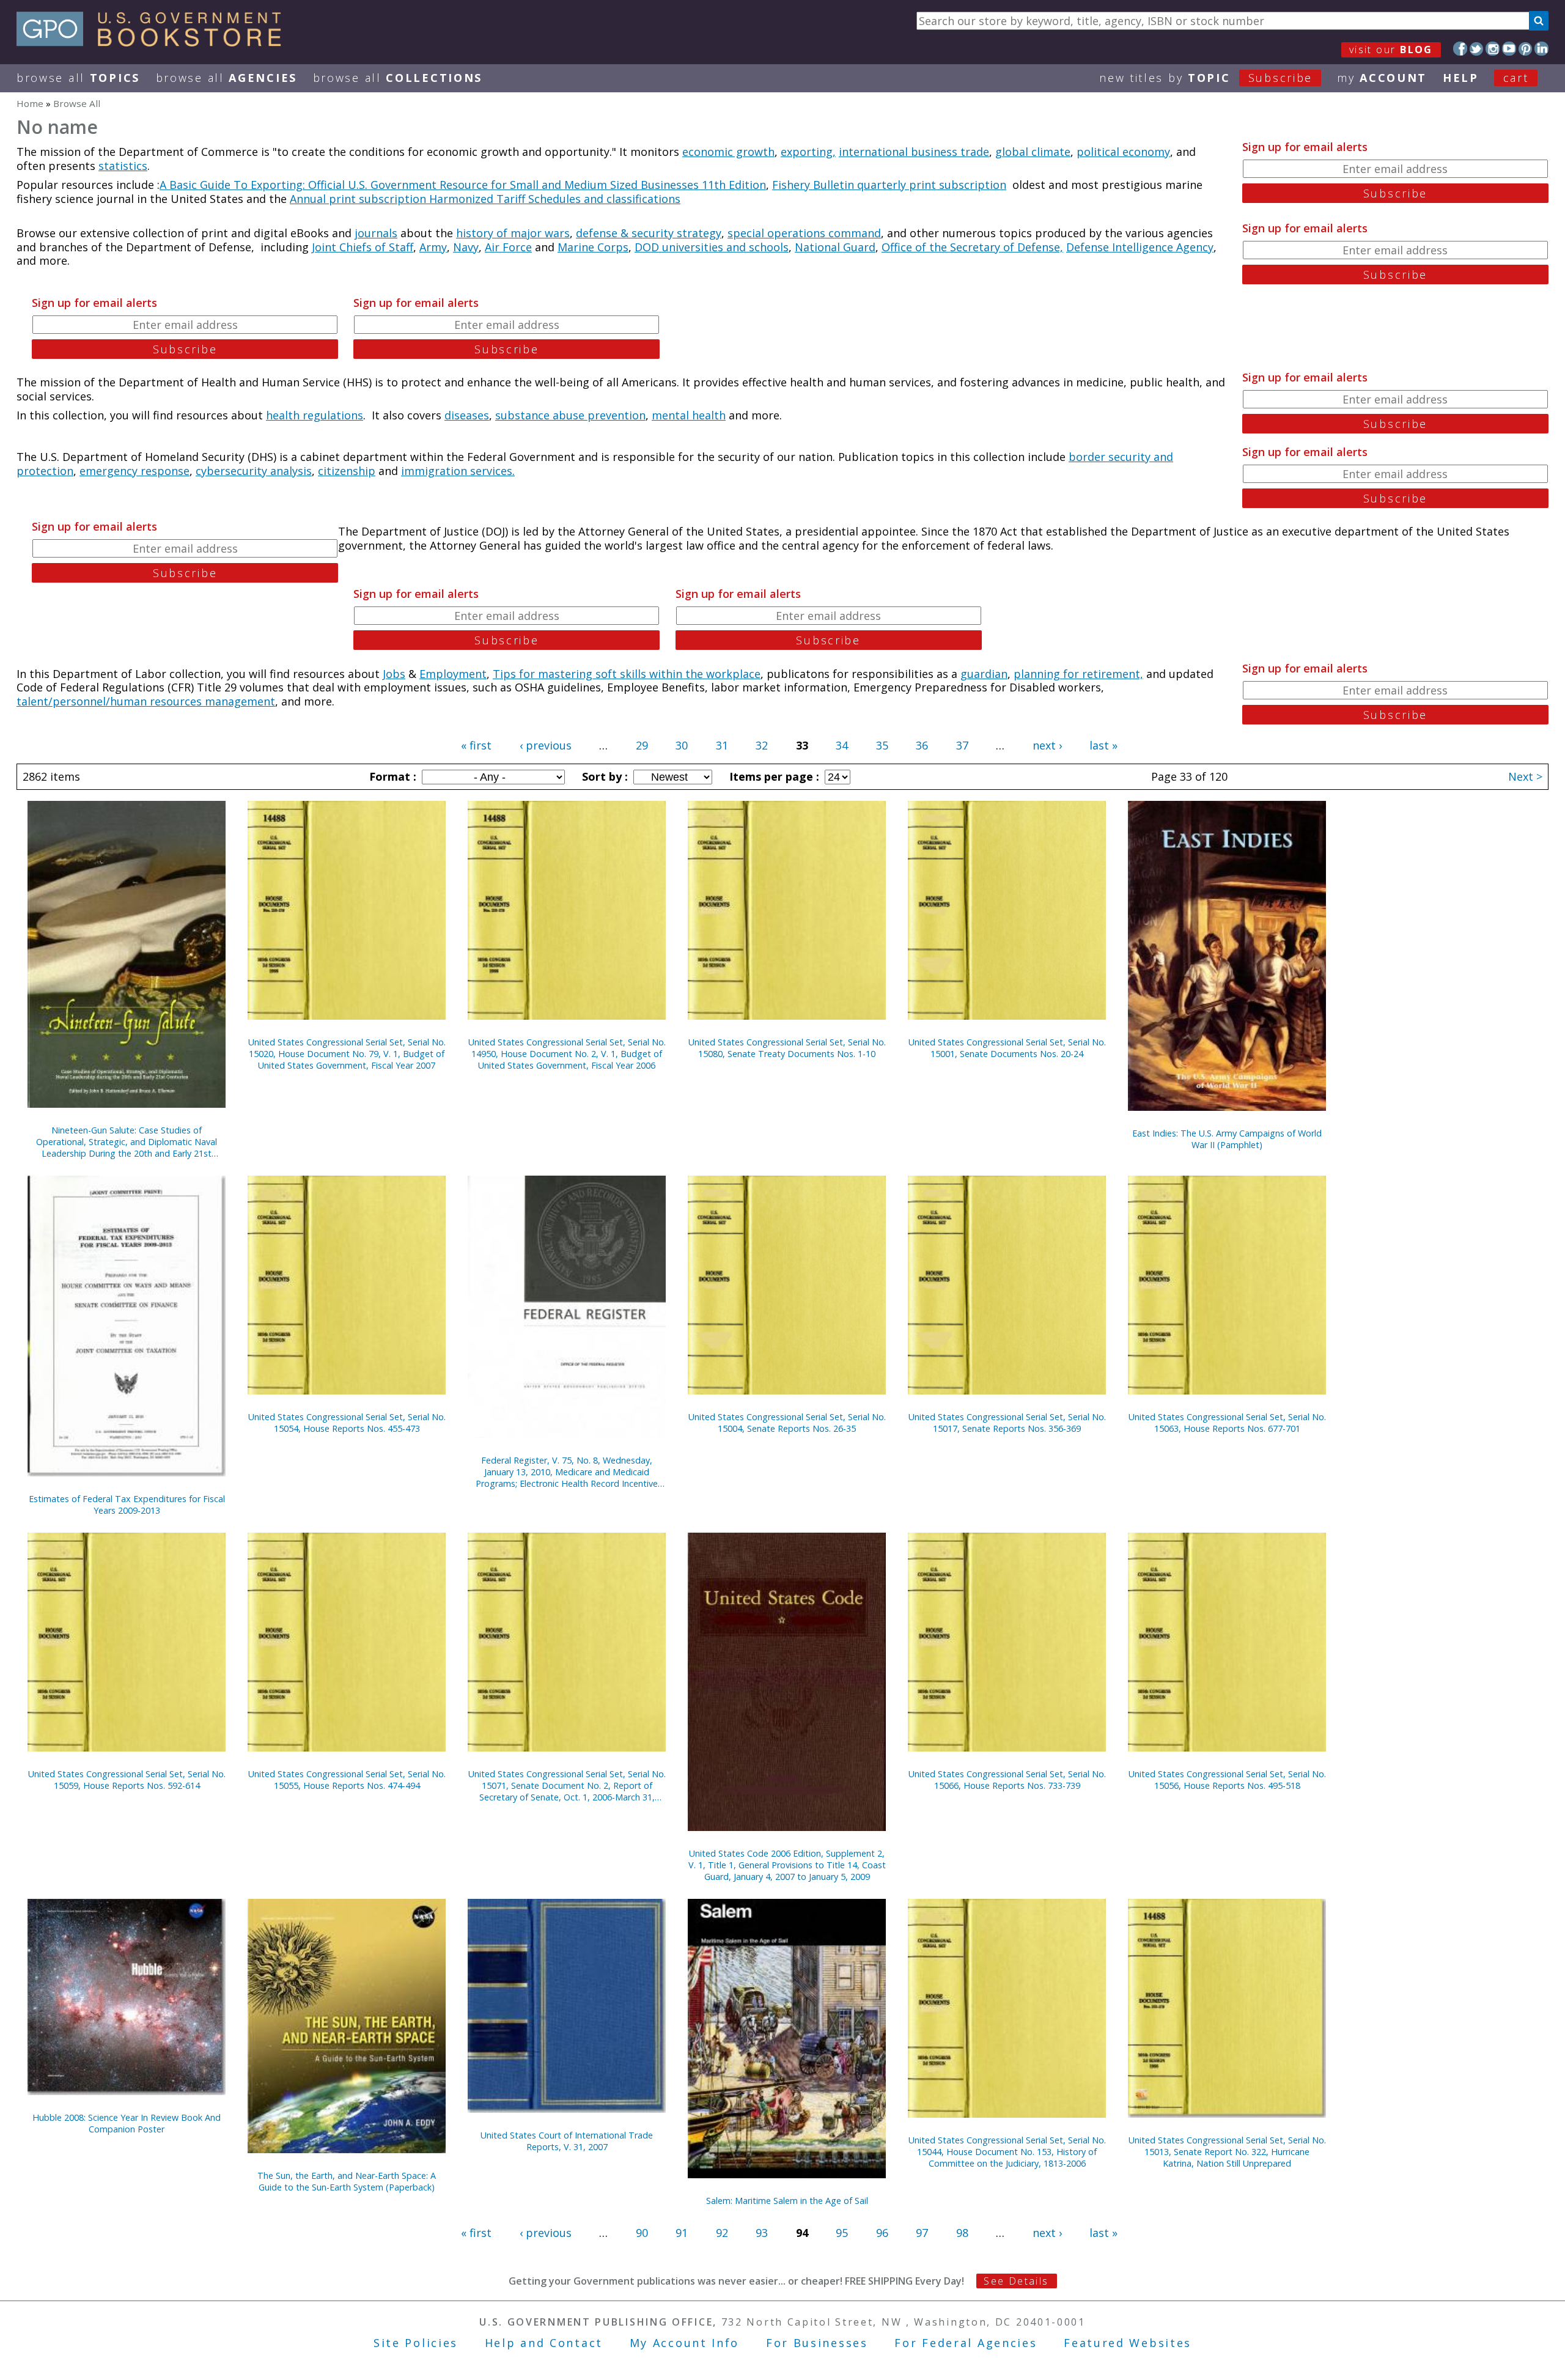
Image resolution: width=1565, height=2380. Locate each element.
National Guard (835, 247)
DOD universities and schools (712, 247)
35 (882, 745)
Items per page (773, 776)
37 (962, 745)
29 (642, 745)
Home (30, 103)
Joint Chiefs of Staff (363, 247)
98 (962, 2233)
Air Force (508, 247)
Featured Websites (1128, 2343)
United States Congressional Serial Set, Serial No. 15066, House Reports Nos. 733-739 (1007, 1780)
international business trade (914, 152)
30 (682, 745)
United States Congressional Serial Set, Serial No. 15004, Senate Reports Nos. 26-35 (787, 1423)
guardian (984, 674)
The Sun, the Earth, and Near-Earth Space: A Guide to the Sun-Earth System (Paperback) (347, 2181)
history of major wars (513, 233)
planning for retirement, (1078, 674)
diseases (467, 415)
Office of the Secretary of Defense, (972, 247)
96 (882, 2233)
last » (1103, 745)
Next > (1525, 776)
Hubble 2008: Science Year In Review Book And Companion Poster (127, 2123)
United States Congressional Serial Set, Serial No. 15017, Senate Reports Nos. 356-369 (1007, 1423)
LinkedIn (1541, 49)
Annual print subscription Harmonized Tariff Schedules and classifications (485, 199)
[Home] (154, 42)
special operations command (804, 233)
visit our (1391, 50)
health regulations (315, 415)
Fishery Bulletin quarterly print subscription (889, 185)
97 (922, 2233)
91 (682, 2233)
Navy (466, 247)
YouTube (1509, 49)
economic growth (728, 152)
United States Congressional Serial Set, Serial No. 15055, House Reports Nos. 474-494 (347, 1780)
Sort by (603, 776)
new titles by (1206, 78)
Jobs (394, 674)
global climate (1033, 152)
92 (722, 2233)
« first (476, 745)
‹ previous (546, 745)
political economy (1123, 152)
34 (842, 745)
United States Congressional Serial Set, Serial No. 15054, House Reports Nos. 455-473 (347, 1423)
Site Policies (416, 2343)
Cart (1516, 78)
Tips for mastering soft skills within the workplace (627, 674)
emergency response (134, 471)
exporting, (808, 152)
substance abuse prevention (570, 415)
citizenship (347, 471)
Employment (453, 674)
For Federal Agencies (966, 2343)
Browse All (78, 78)
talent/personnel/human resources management (146, 701)
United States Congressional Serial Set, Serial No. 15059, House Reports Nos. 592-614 (127, 1780)
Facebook (1460, 49)
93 (762, 2233)
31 (722, 745)
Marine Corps (593, 247)
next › (1047, 745)
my (1382, 78)
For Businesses (817, 2343)
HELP (1461, 78)
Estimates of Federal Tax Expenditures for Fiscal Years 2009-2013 (127, 1505)
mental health (689, 415)
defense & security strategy (649, 233)
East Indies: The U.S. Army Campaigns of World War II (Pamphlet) (1227, 1139)
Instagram (1493, 49)
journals (376, 233)
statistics (123, 166)
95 (842, 2233)
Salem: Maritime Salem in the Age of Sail (787, 2201)
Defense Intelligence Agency (1140, 247)
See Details (1016, 2281)
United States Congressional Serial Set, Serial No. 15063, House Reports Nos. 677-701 (1227, 1423)
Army (433, 247)
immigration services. (458, 471)
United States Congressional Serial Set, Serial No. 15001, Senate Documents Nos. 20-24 (1007, 1048)
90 (642, 2233)
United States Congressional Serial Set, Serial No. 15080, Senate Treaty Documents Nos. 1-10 (787, 1048)
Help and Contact (544, 2343)
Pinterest (1526, 49)
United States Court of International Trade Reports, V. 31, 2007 (567, 2141)
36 (922, 745)
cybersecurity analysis (254, 471)
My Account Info (685, 2343)
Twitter (1477, 49)
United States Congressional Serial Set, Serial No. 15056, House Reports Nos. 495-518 (1227, 1780)
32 (762, 745)
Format (391, 776)
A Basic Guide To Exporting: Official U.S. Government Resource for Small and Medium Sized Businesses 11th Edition (463, 185)
